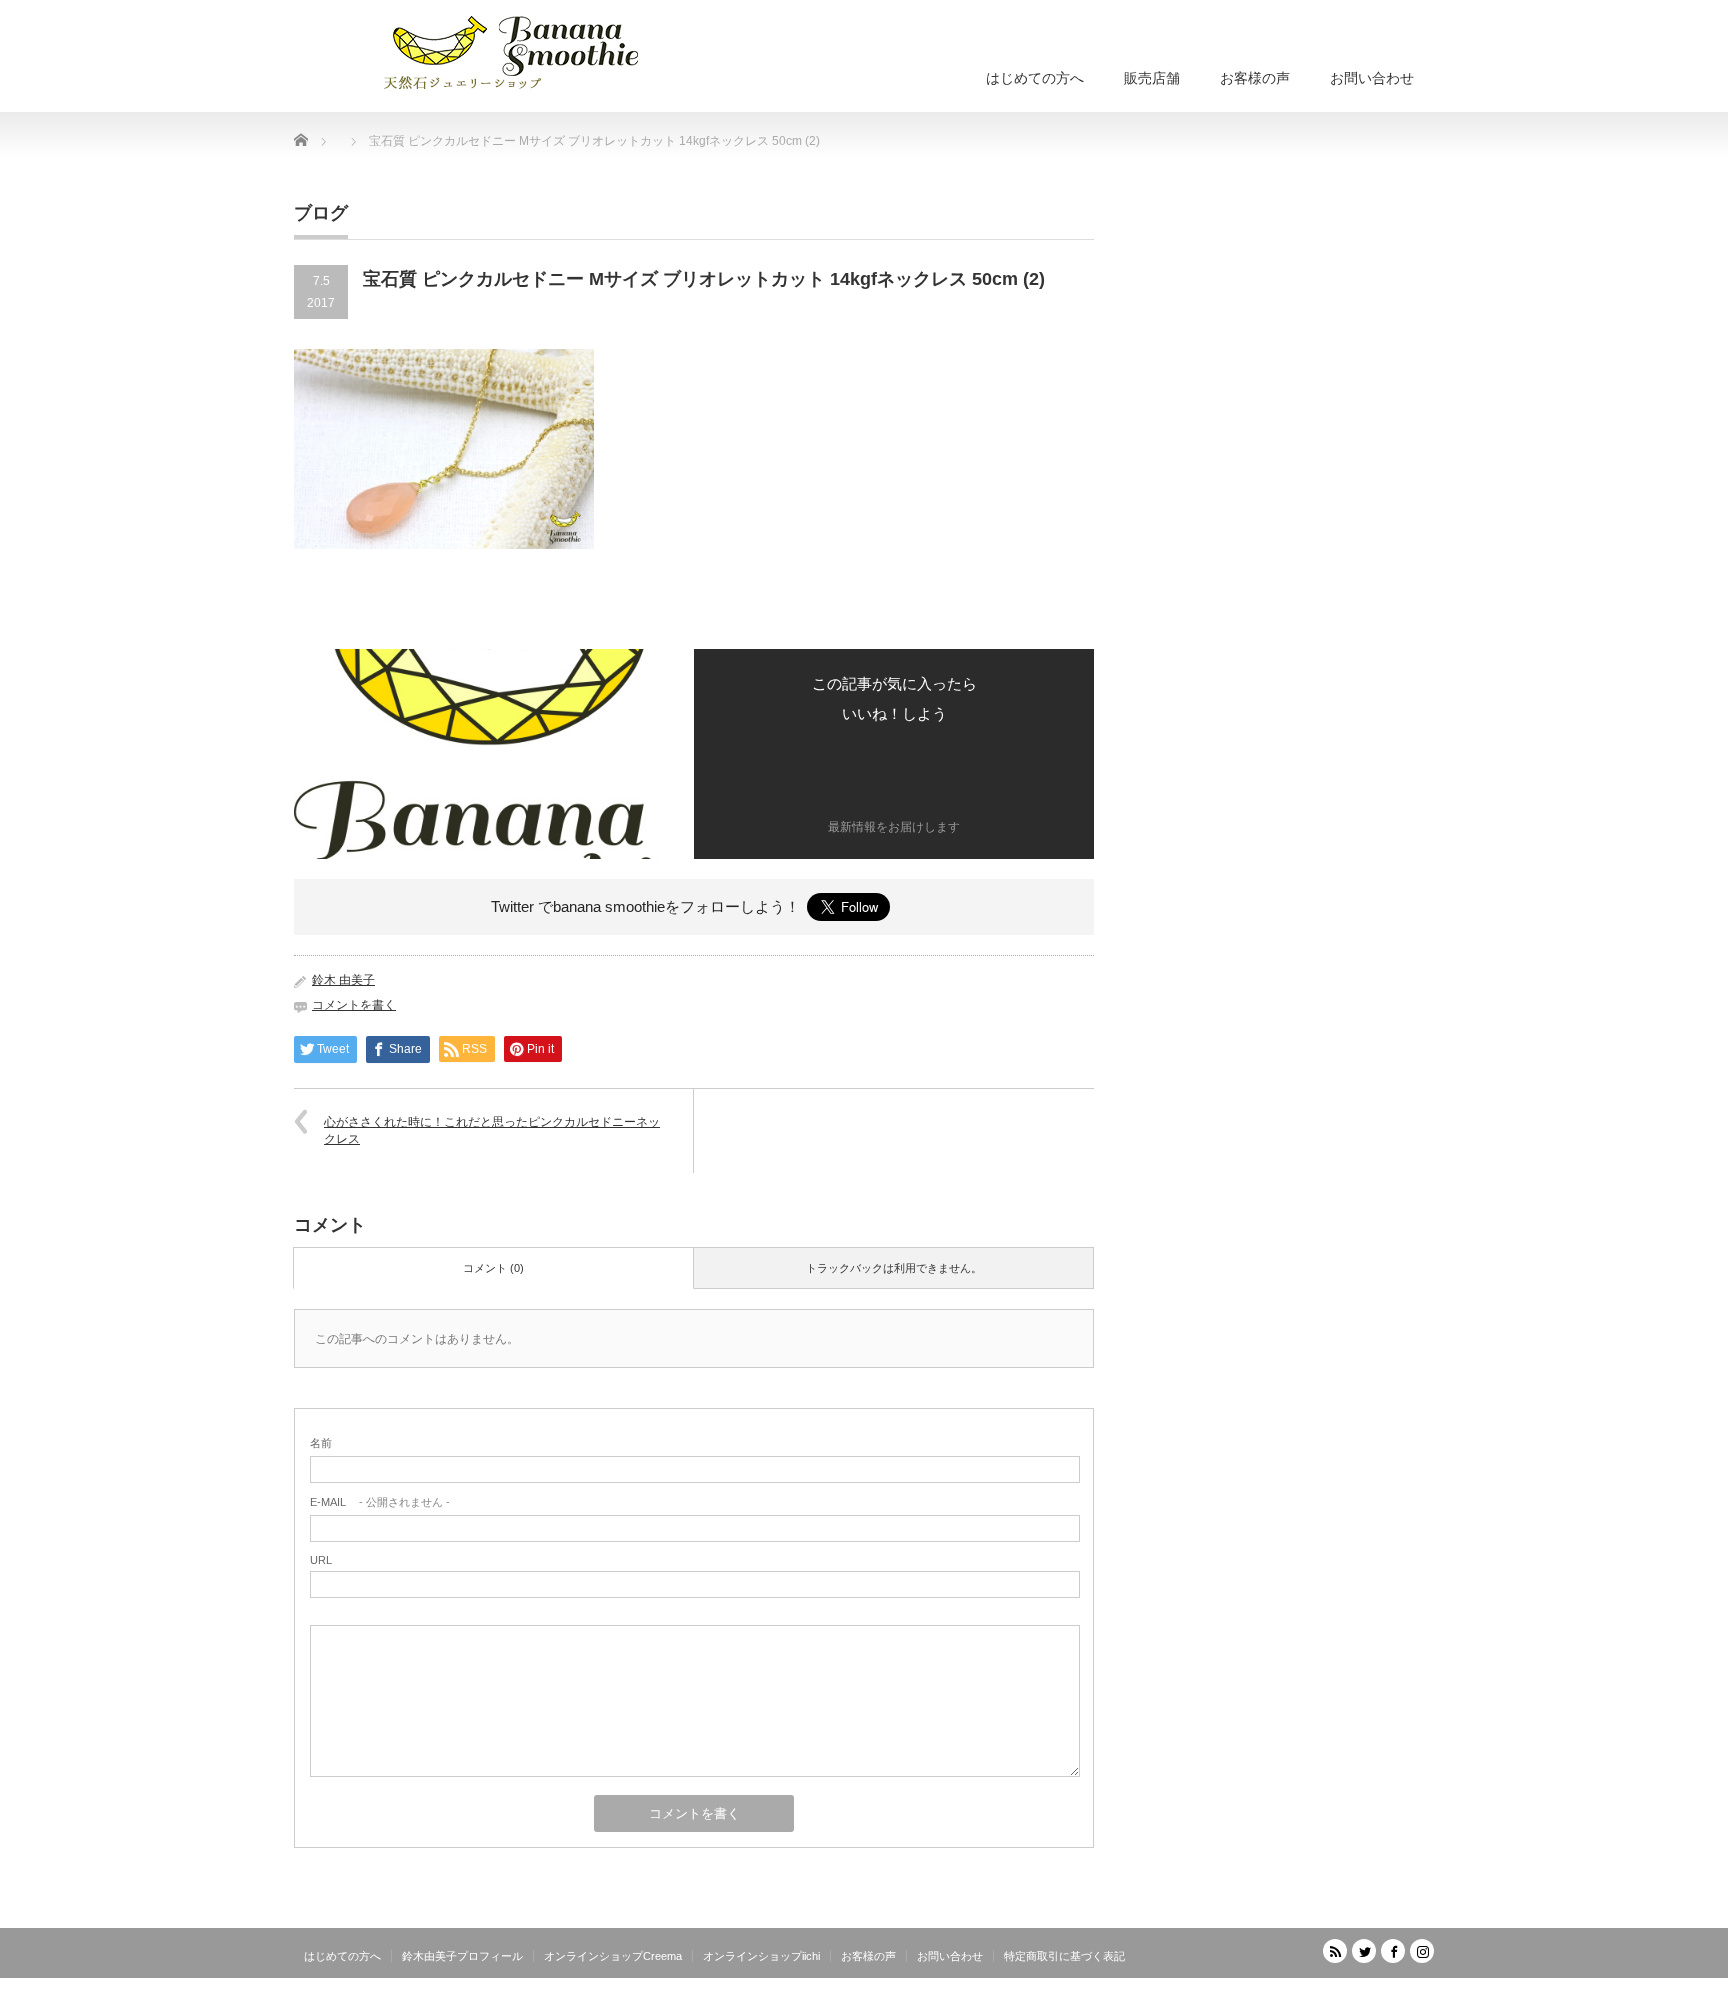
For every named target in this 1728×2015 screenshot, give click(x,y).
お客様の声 (1255, 78)
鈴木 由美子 (343, 980)
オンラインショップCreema (613, 1956)
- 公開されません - (380, 1502)
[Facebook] (1393, 1951)
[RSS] (1335, 1951)
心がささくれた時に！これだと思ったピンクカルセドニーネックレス (492, 1130)
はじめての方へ (1035, 78)
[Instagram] (1422, 1951)
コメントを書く (354, 1005)
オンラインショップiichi (761, 1956)
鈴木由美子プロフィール (462, 1956)
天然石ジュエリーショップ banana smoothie (1313, 2000)
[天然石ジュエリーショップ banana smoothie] (541, 50)
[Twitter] (1364, 1951)
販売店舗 (1152, 78)
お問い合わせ (1372, 78)
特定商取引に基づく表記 (1064, 1956)
